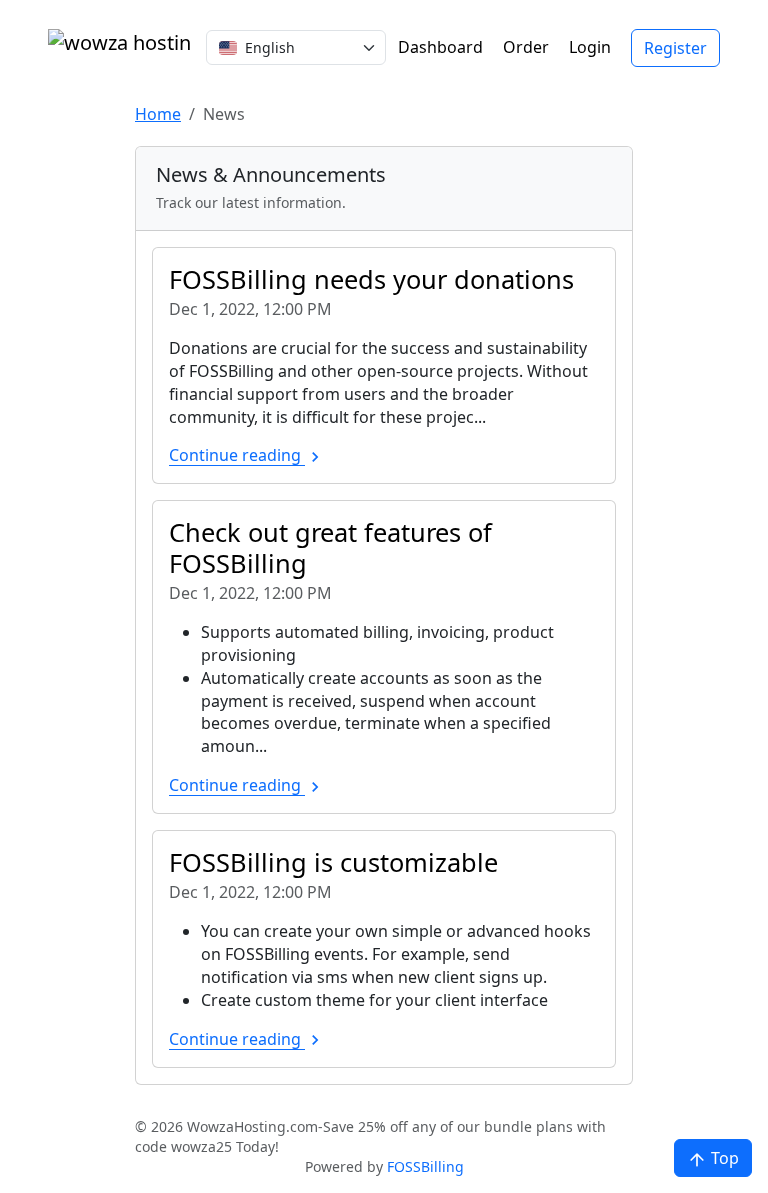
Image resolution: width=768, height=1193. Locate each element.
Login (590, 47)
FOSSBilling (425, 1166)
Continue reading (237, 455)
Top (723, 1158)
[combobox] (296, 47)
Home (158, 114)
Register (675, 48)
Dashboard (440, 47)
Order (526, 47)
